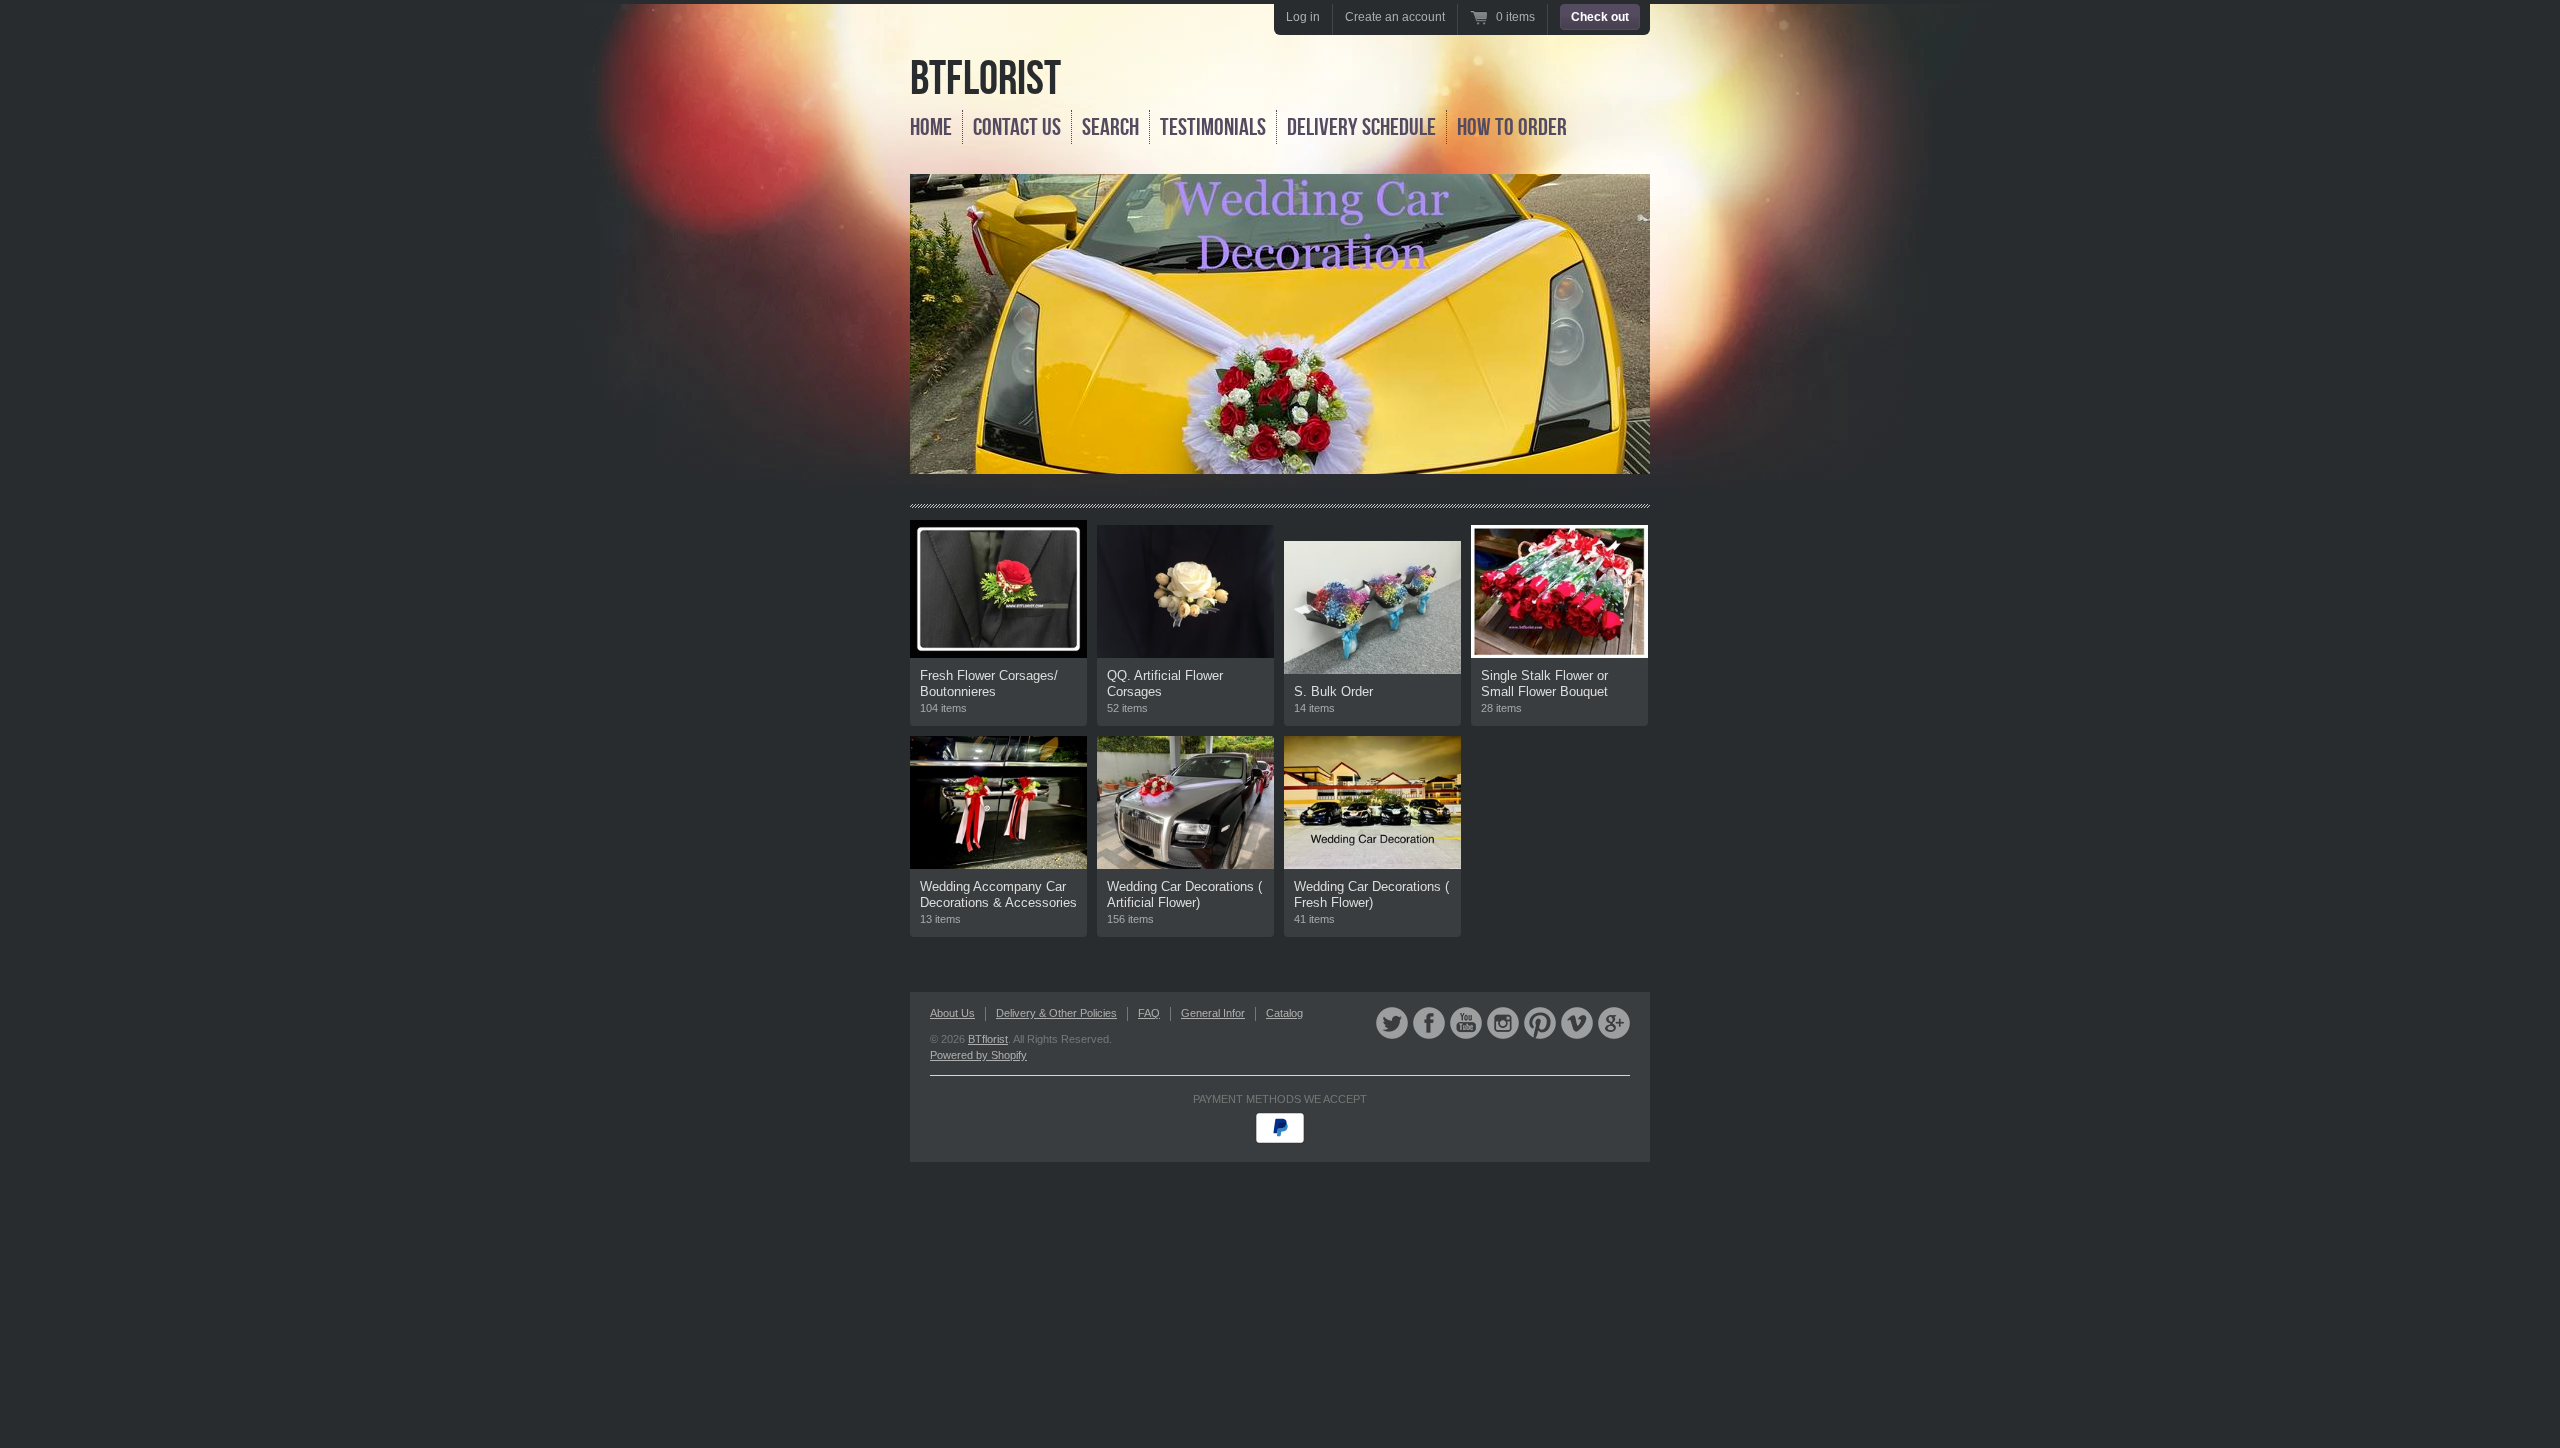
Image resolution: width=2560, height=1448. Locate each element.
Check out (1600, 17)
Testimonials (1213, 127)
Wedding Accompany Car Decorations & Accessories (998, 894)
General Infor (1213, 1013)
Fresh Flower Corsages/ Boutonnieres (989, 683)
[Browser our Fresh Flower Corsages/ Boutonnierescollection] (998, 589)
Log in (1303, 17)
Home (931, 127)
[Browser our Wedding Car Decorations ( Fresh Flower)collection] (1372, 802)
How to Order (1512, 127)
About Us (952, 1013)
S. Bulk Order (1333, 691)
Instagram (1503, 1023)
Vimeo (1577, 1023)
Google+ (1614, 1023)
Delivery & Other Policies (1056, 1013)
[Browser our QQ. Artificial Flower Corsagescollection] (1185, 591)
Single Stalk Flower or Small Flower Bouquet (1544, 683)
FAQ (1149, 1013)
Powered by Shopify (978, 1055)
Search (1110, 127)
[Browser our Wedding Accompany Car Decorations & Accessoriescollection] (998, 802)
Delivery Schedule (1361, 127)
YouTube (1466, 1023)
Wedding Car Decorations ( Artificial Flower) (1184, 894)
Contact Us (1017, 127)
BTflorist (985, 77)
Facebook (1429, 1023)
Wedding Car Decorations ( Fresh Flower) (1371, 894)
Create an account (1395, 17)
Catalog (1284, 1013)
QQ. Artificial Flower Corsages (1165, 683)
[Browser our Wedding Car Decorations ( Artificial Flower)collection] (1185, 802)
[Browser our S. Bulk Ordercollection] (1372, 607)
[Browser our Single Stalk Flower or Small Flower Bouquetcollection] (1559, 591)
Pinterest (1540, 1023)
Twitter (1392, 1023)
